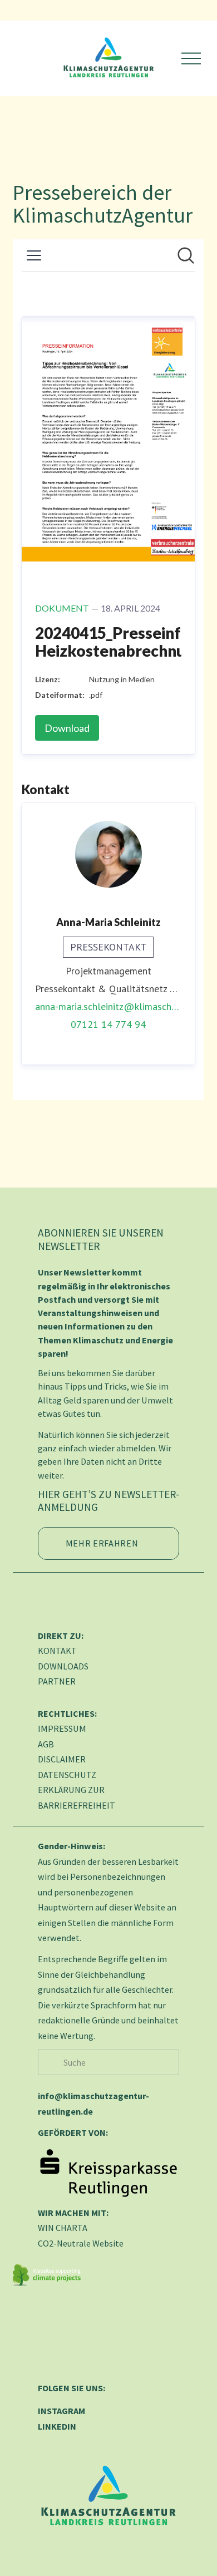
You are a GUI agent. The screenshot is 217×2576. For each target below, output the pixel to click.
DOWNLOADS (63, 1666)
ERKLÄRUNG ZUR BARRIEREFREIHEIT (77, 1797)
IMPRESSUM (62, 1728)
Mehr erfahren (102, 1543)
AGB (46, 1744)
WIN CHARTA (63, 2228)
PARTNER (57, 1681)
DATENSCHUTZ (67, 1775)
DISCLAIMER (62, 1759)
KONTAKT (57, 1651)
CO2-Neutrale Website (81, 2243)
